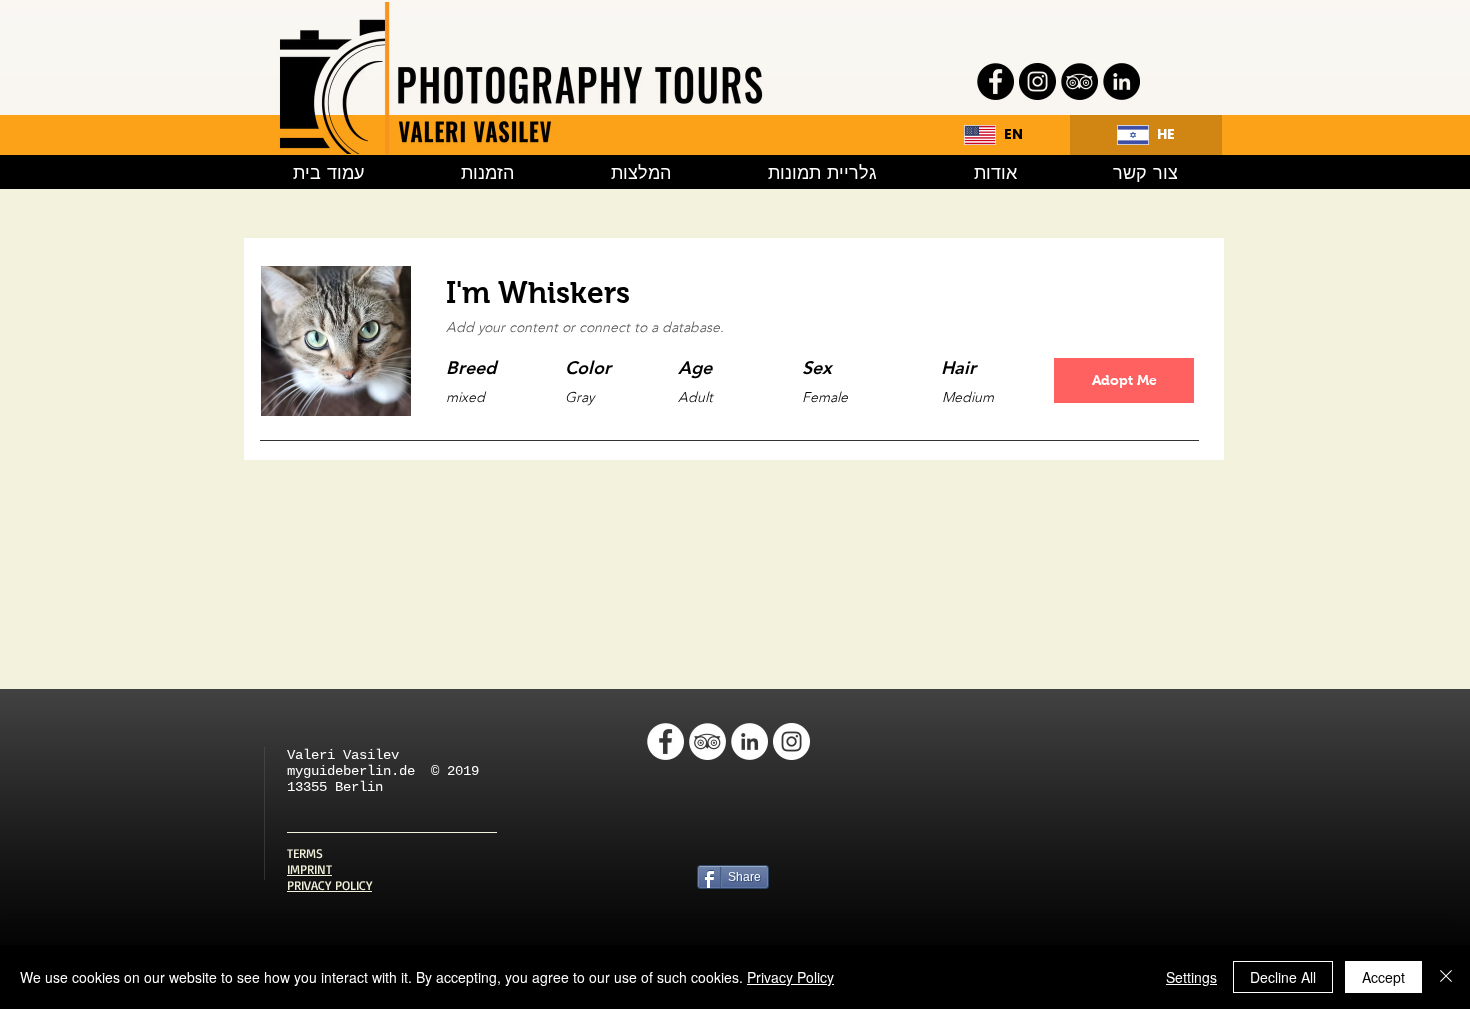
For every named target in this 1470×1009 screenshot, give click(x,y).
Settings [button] (1191, 977)
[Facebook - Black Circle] (995, 81)
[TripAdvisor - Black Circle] (1079, 81)
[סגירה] (1446, 977)
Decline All (1283, 977)
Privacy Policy (790, 977)
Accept (1383, 977)
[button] (1124, 380)
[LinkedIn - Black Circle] (1121, 81)
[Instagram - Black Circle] (1037, 81)
